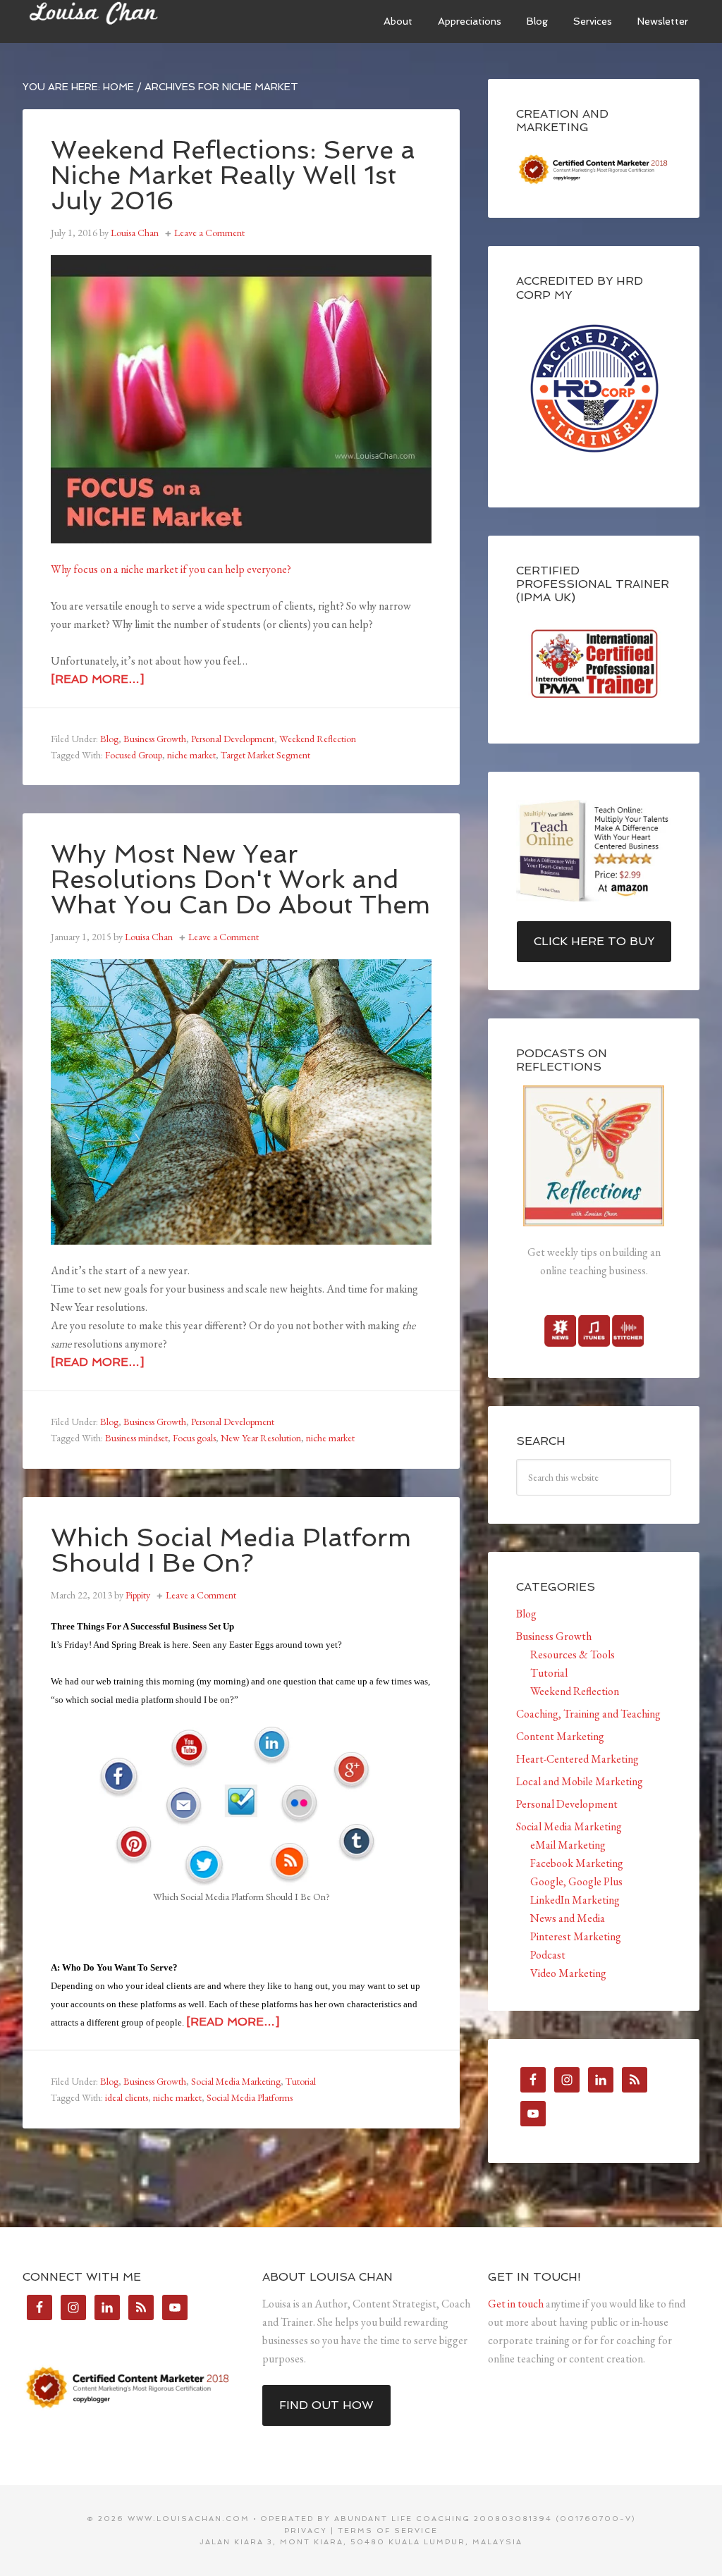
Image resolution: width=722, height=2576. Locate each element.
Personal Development (233, 739)
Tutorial (301, 2081)
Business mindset (136, 1438)
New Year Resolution (261, 1438)
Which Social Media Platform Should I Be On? (231, 1550)
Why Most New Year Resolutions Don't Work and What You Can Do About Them (240, 879)
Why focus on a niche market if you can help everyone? (171, 569)
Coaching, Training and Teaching (588, 1714)
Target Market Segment (265, 755)
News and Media (568, 1918)
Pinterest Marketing (576, 1936)
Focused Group (134, 755)
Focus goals (194, 1438)
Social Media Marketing (236, 2081)
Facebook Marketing (577, 1863)
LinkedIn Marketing (575, 1900)
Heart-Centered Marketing (577, 1759)
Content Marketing (560, 1736)
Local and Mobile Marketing (580, 1781)
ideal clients (127, 2097)
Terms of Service (388, 2531)
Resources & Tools (573, 1654)
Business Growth (155, 739)
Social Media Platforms (250, 2097)
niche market (191, 755)
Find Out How (326, 2405)
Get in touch (516, 2304)
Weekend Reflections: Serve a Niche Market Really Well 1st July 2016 (233, 175)
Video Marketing (568, 1973)
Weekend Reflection (318, 739)
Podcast (548, 1955)
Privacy (306, 2531)
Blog (109, 739)
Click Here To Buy (594, 941)
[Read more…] (97, 679)
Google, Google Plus (576, 1881)
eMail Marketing (568, 1845)
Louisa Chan (128, 21)
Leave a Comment (209, 233)
